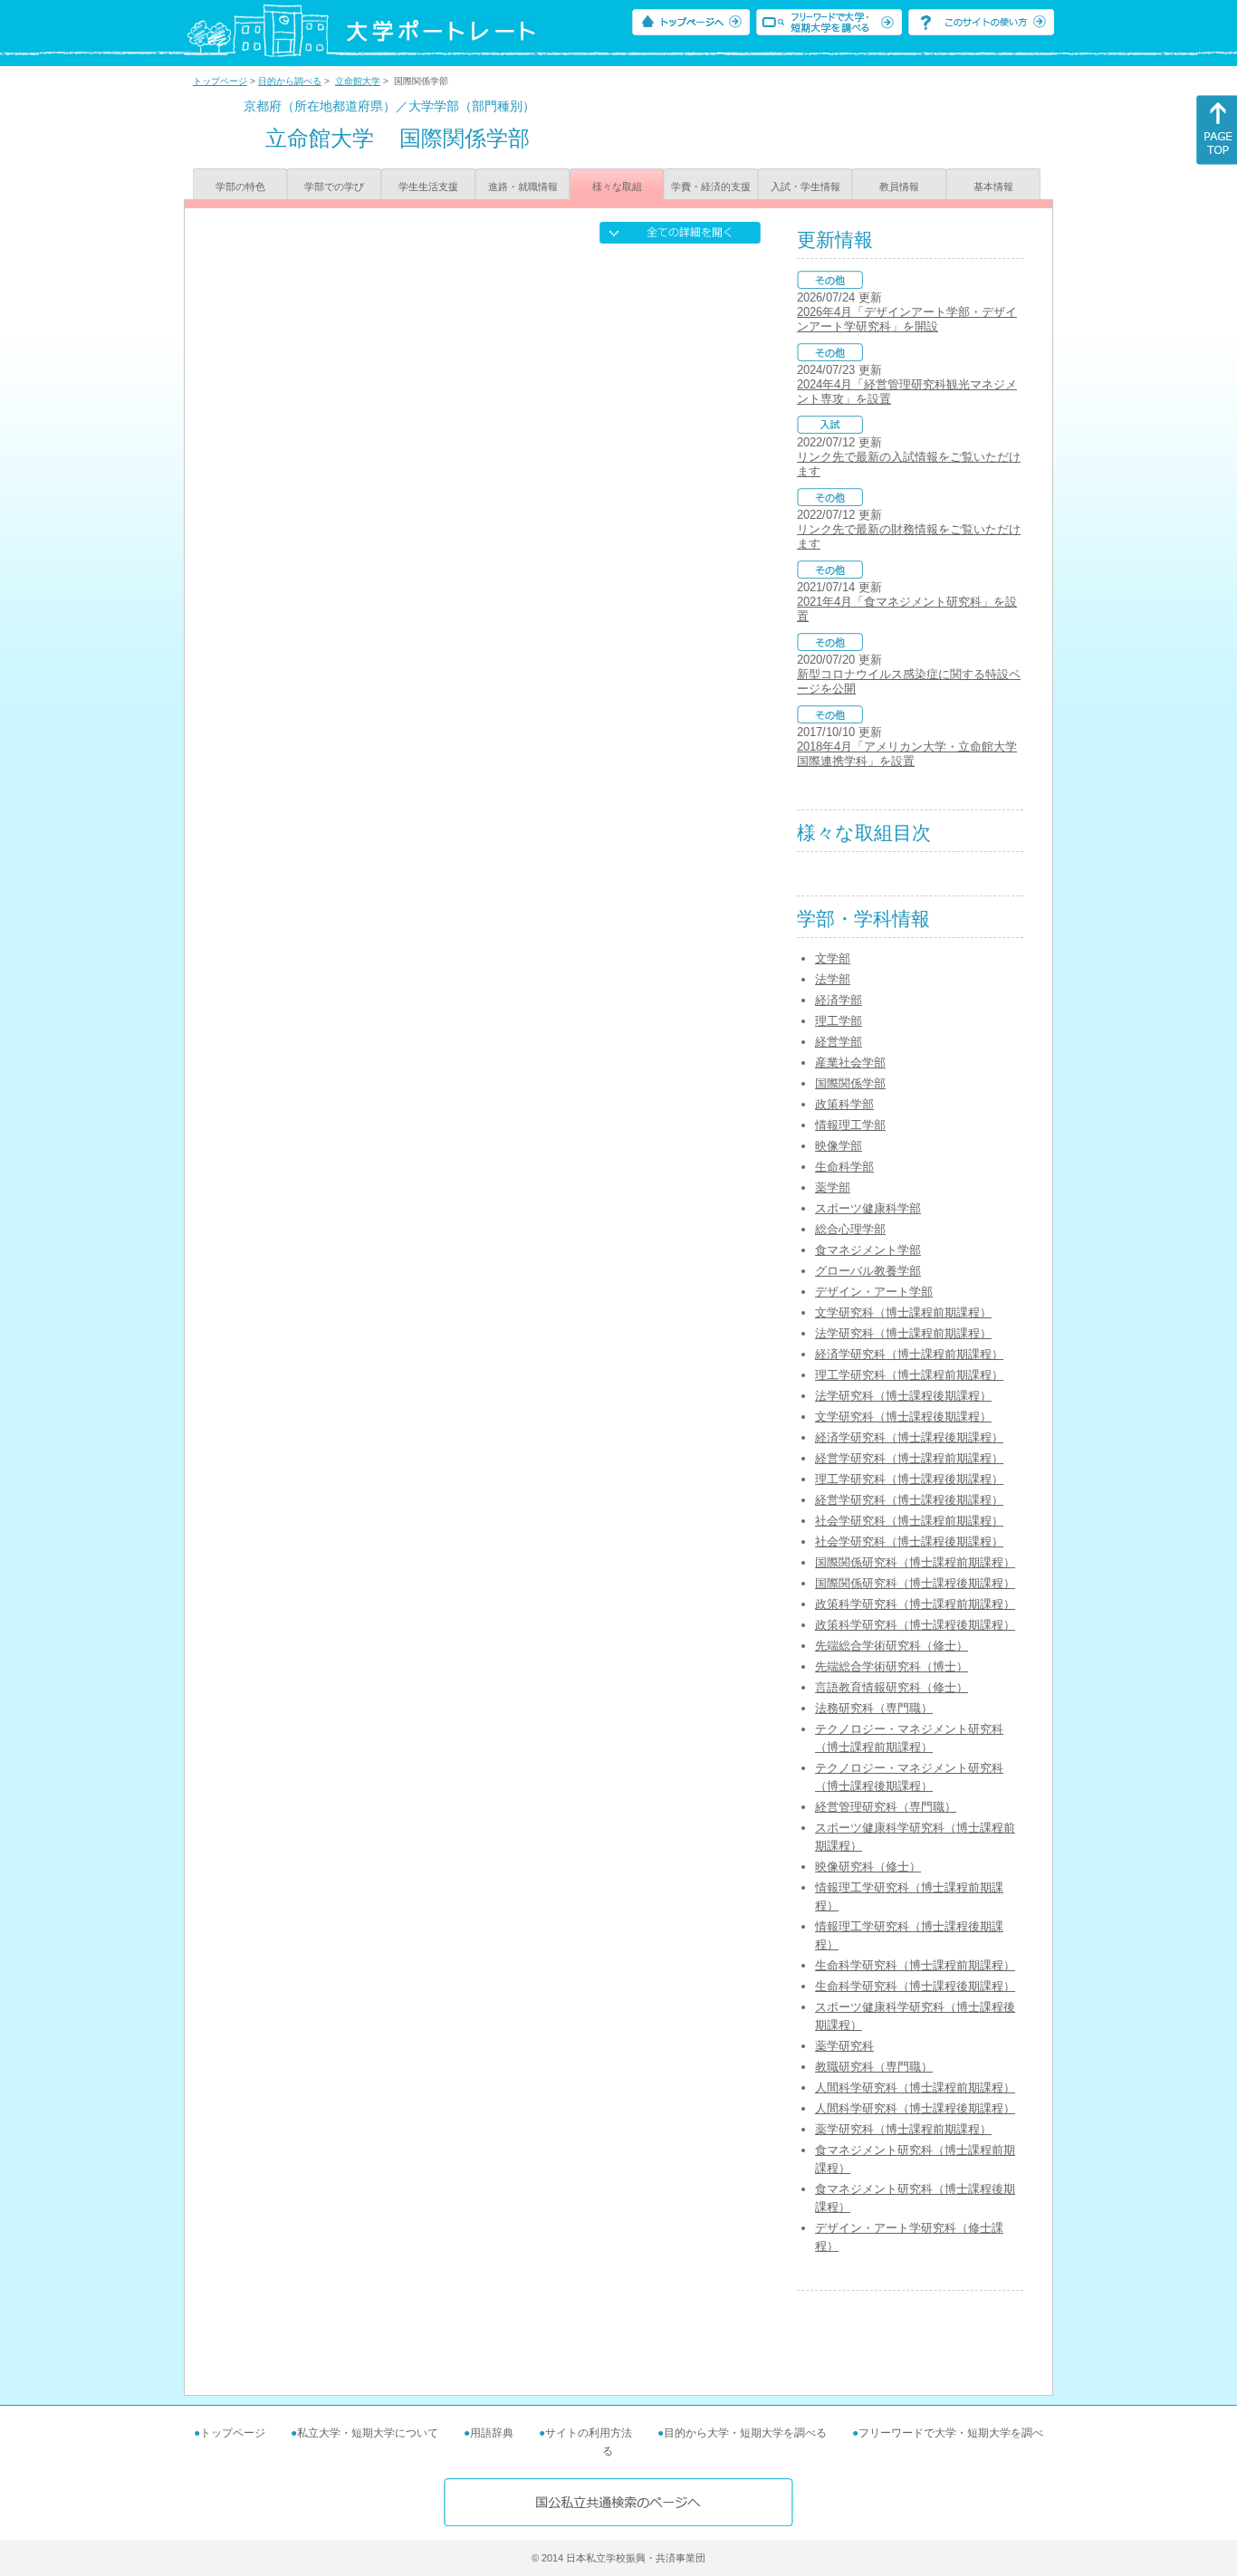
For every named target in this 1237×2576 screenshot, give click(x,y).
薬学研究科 (844, 2046)
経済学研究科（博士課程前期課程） (909, 1354)
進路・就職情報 (523, 187)
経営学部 (839, 1042)
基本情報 (993, 187)
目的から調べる (290, 81)
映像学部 (839, 1146)
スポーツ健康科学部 (868, 1208)
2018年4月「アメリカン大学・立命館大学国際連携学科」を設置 (907, 754)
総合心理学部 (850, 1229)
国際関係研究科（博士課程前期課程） (915, 1562)
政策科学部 (844, 1104)
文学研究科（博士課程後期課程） (903, 1417)
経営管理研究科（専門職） (886, 1807)
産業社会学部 (850, 1063)
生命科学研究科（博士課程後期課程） (915, 1986)
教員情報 (899, 187)
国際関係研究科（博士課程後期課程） (915, 1583)
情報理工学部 (850, 1125)
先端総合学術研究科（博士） (892, 1666)
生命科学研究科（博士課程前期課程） (915, 1965)
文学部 (833, 958)
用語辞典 (492, 2433)
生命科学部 (844, 1167)
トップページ (220, 81)
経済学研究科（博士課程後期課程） (909, 1437)
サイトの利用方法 (589, 2433)
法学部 (833, 979)
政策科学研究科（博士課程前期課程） (915, 1604)
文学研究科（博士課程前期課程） (903, 1312)
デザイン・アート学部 (874, 1292)
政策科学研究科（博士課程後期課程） (915, 1625)
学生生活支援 (428, 187)
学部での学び (334, 187)
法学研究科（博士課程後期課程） (903, 1396)
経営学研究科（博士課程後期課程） (909, 1500)
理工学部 (839, 1021)
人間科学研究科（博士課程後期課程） (915, 2108)
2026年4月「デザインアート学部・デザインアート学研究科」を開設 (907, 319)
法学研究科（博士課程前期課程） (903, 1333)
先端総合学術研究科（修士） (892, 1646)
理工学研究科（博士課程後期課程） (909, 1479)
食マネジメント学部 (868, 1250)
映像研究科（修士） (868, 1867)
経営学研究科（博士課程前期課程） (909, 1458)
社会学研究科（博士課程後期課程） (909, 1542)
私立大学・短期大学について (368, 2433)
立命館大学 (358, 81)
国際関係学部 (850, 1083)
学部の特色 (240, 187)
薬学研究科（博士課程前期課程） (903, 2129)
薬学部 (833, 1187)
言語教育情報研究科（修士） (892, 1687)
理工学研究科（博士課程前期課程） (909, 1375)
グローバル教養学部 (868, 1271)
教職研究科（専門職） (874, 2067)
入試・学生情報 (805, 187)
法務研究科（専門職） (874, 1708)
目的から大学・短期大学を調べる (745, 2433)
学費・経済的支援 (711, 187)
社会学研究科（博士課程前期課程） (909, 1521)
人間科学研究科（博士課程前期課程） (915, 2088)
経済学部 (839, 1000)
